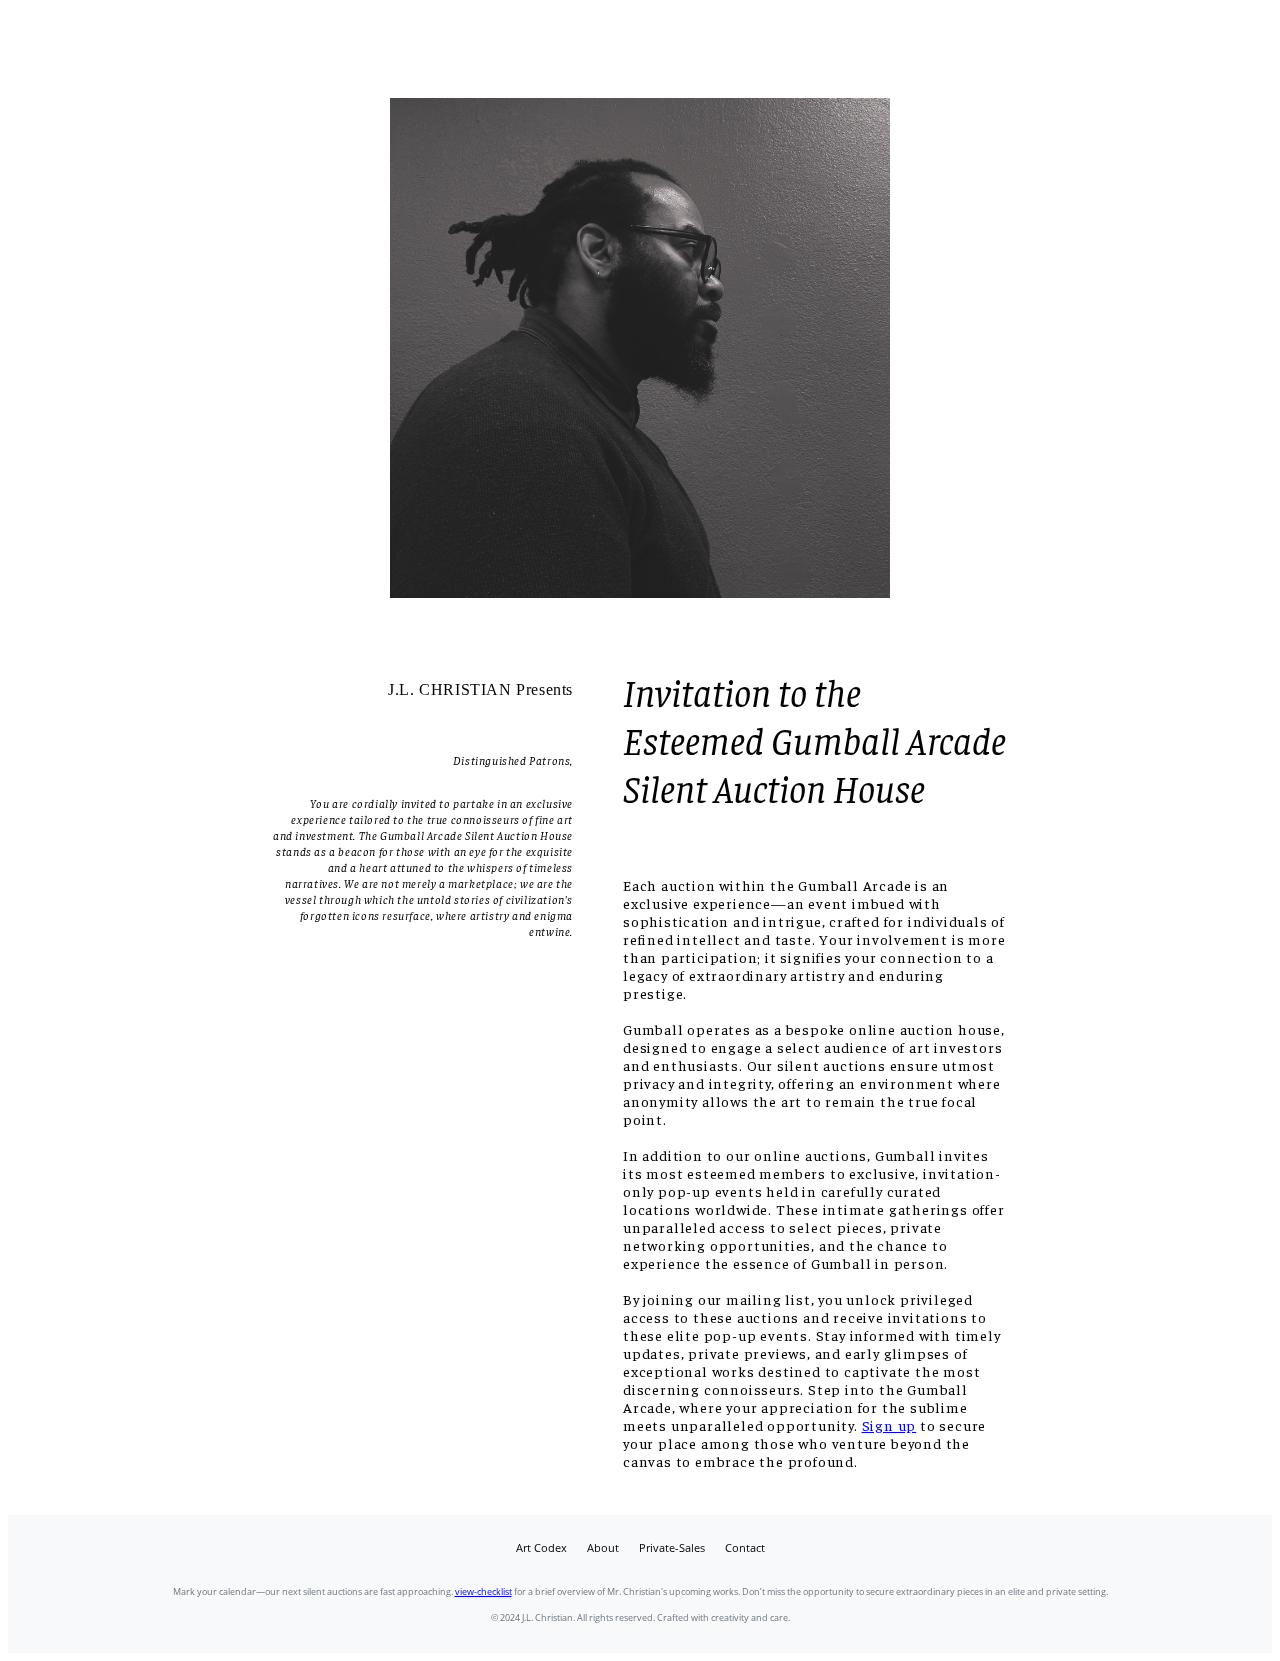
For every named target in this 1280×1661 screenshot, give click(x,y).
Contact (745, 1547)
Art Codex (541, 1547)
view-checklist (483, 1591)
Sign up (889, 1425)
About (603, 1547)
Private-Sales (672, 1547)
